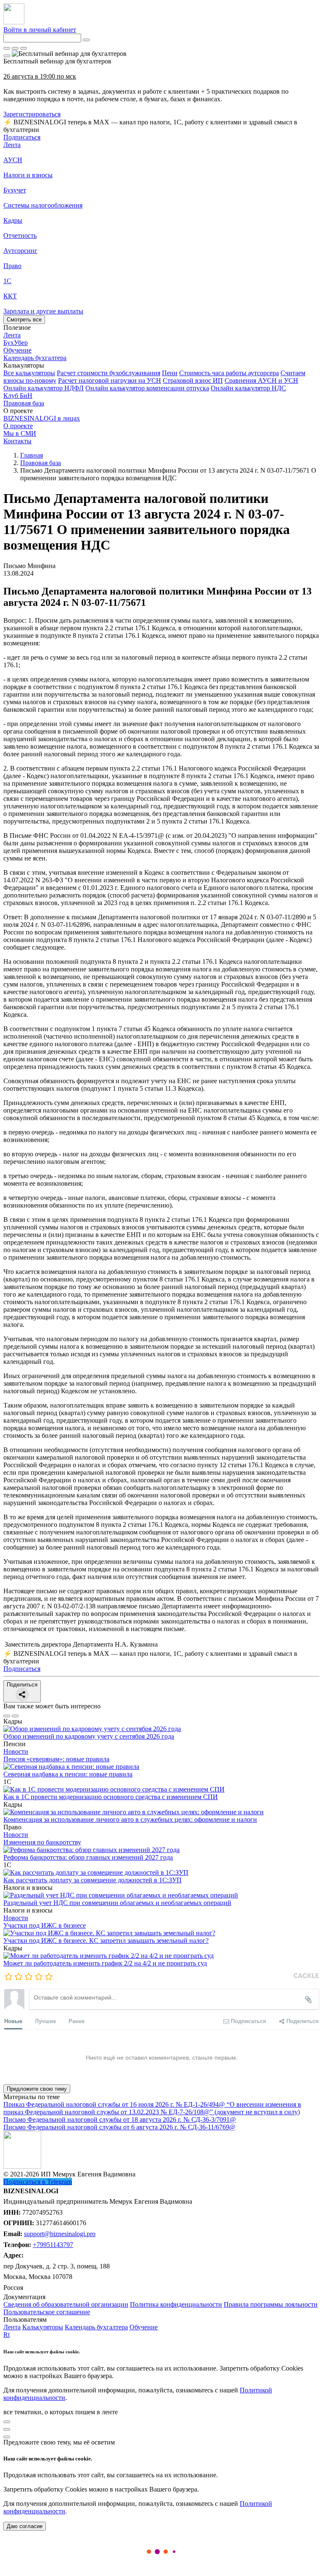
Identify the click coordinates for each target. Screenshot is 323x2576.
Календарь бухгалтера (96, 2327)
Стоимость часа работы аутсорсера (229, 373)
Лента (12, 145)
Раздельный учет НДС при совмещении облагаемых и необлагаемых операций (117, 1903)
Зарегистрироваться (32, 114)
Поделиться (22, 1685)
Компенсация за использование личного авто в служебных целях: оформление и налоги (130, 1820)
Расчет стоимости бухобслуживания (109, 373)
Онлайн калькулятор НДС (248, 388)
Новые (13, 2021)
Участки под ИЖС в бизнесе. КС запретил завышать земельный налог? (106, 1941)
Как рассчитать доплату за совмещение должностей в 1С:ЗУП (93, 1880)
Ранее (77, 2021)
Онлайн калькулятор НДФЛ (44, 388)
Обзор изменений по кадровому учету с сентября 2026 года (89, 1736)
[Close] (15, 48)
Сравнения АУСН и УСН (261, 380)
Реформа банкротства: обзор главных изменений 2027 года (88, 1857)
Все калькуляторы (29, 373)
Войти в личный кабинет (40, 30)
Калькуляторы (43, 2327)
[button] (161, 366)
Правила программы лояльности (271, 2304)
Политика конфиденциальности (176, 2304)
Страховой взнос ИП (193, 380)
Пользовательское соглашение (47, 2312)
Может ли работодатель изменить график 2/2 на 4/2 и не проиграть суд (105, 1963)
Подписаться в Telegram (38, 2182)
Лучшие (45, 2021)
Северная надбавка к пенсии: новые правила (68, 1774)
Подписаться (22, 137)
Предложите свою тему (37, 2089)
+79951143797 (53, 2245)
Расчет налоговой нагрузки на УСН (110, 380)
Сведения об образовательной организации (66, 2304)
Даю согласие (25, 2526)
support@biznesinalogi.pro (60, 2234)
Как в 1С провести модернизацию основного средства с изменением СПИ (111, 1797)
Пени (170, 373)
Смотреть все (24, 320)
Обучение (144, 2327)
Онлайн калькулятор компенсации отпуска (147, 388)
